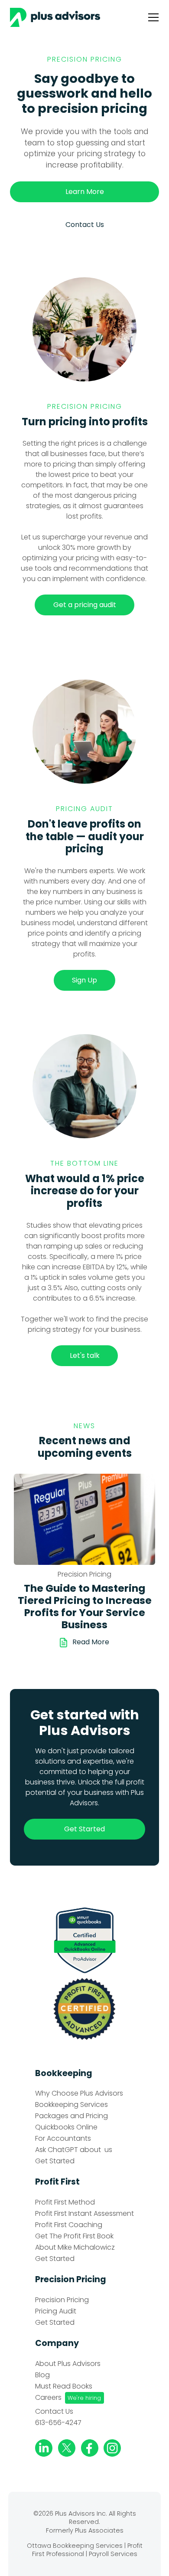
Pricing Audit (56, 2311)
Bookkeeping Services (71, 2105)
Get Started (55, 2161)
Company (57, 2343)
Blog (42, 2375)
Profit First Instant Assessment (84, 2214)
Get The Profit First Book (74, 2236)
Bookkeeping (64, 2073)
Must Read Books (64, 2386)
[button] (151, 17)
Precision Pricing (71, 2279)
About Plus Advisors (68, 2364)
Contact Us (54, 2412)
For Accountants (63, 2139)
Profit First (57, 2182)
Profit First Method (65, 2202)
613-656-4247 (58, 2423)
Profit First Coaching (69, 2225)
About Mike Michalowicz (75, 2247)
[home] (58, 17)
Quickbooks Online (66, 2127)
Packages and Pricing (71, 2116)
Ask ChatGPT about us (74, 2150)
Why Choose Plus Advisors (79, 2093)
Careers (48, 2398)
